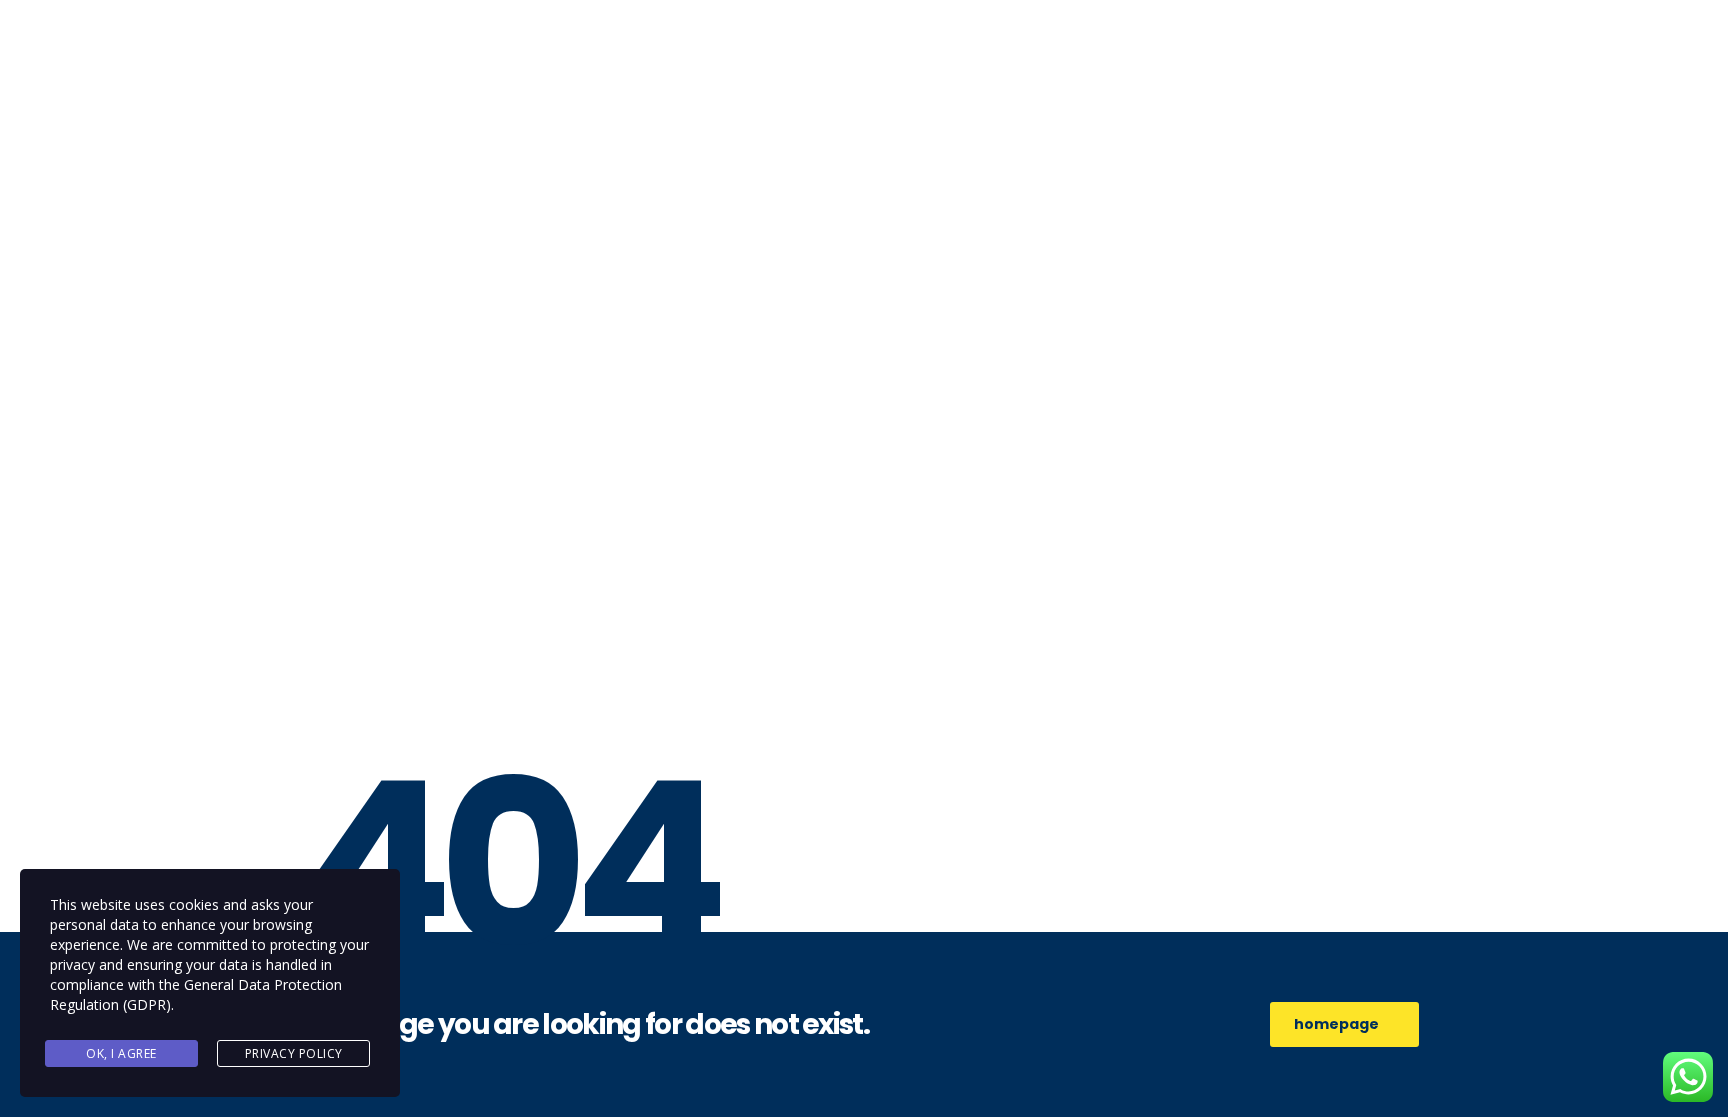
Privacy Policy (294, 1053)
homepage (1336, 1024)
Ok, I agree (121, 1053)
